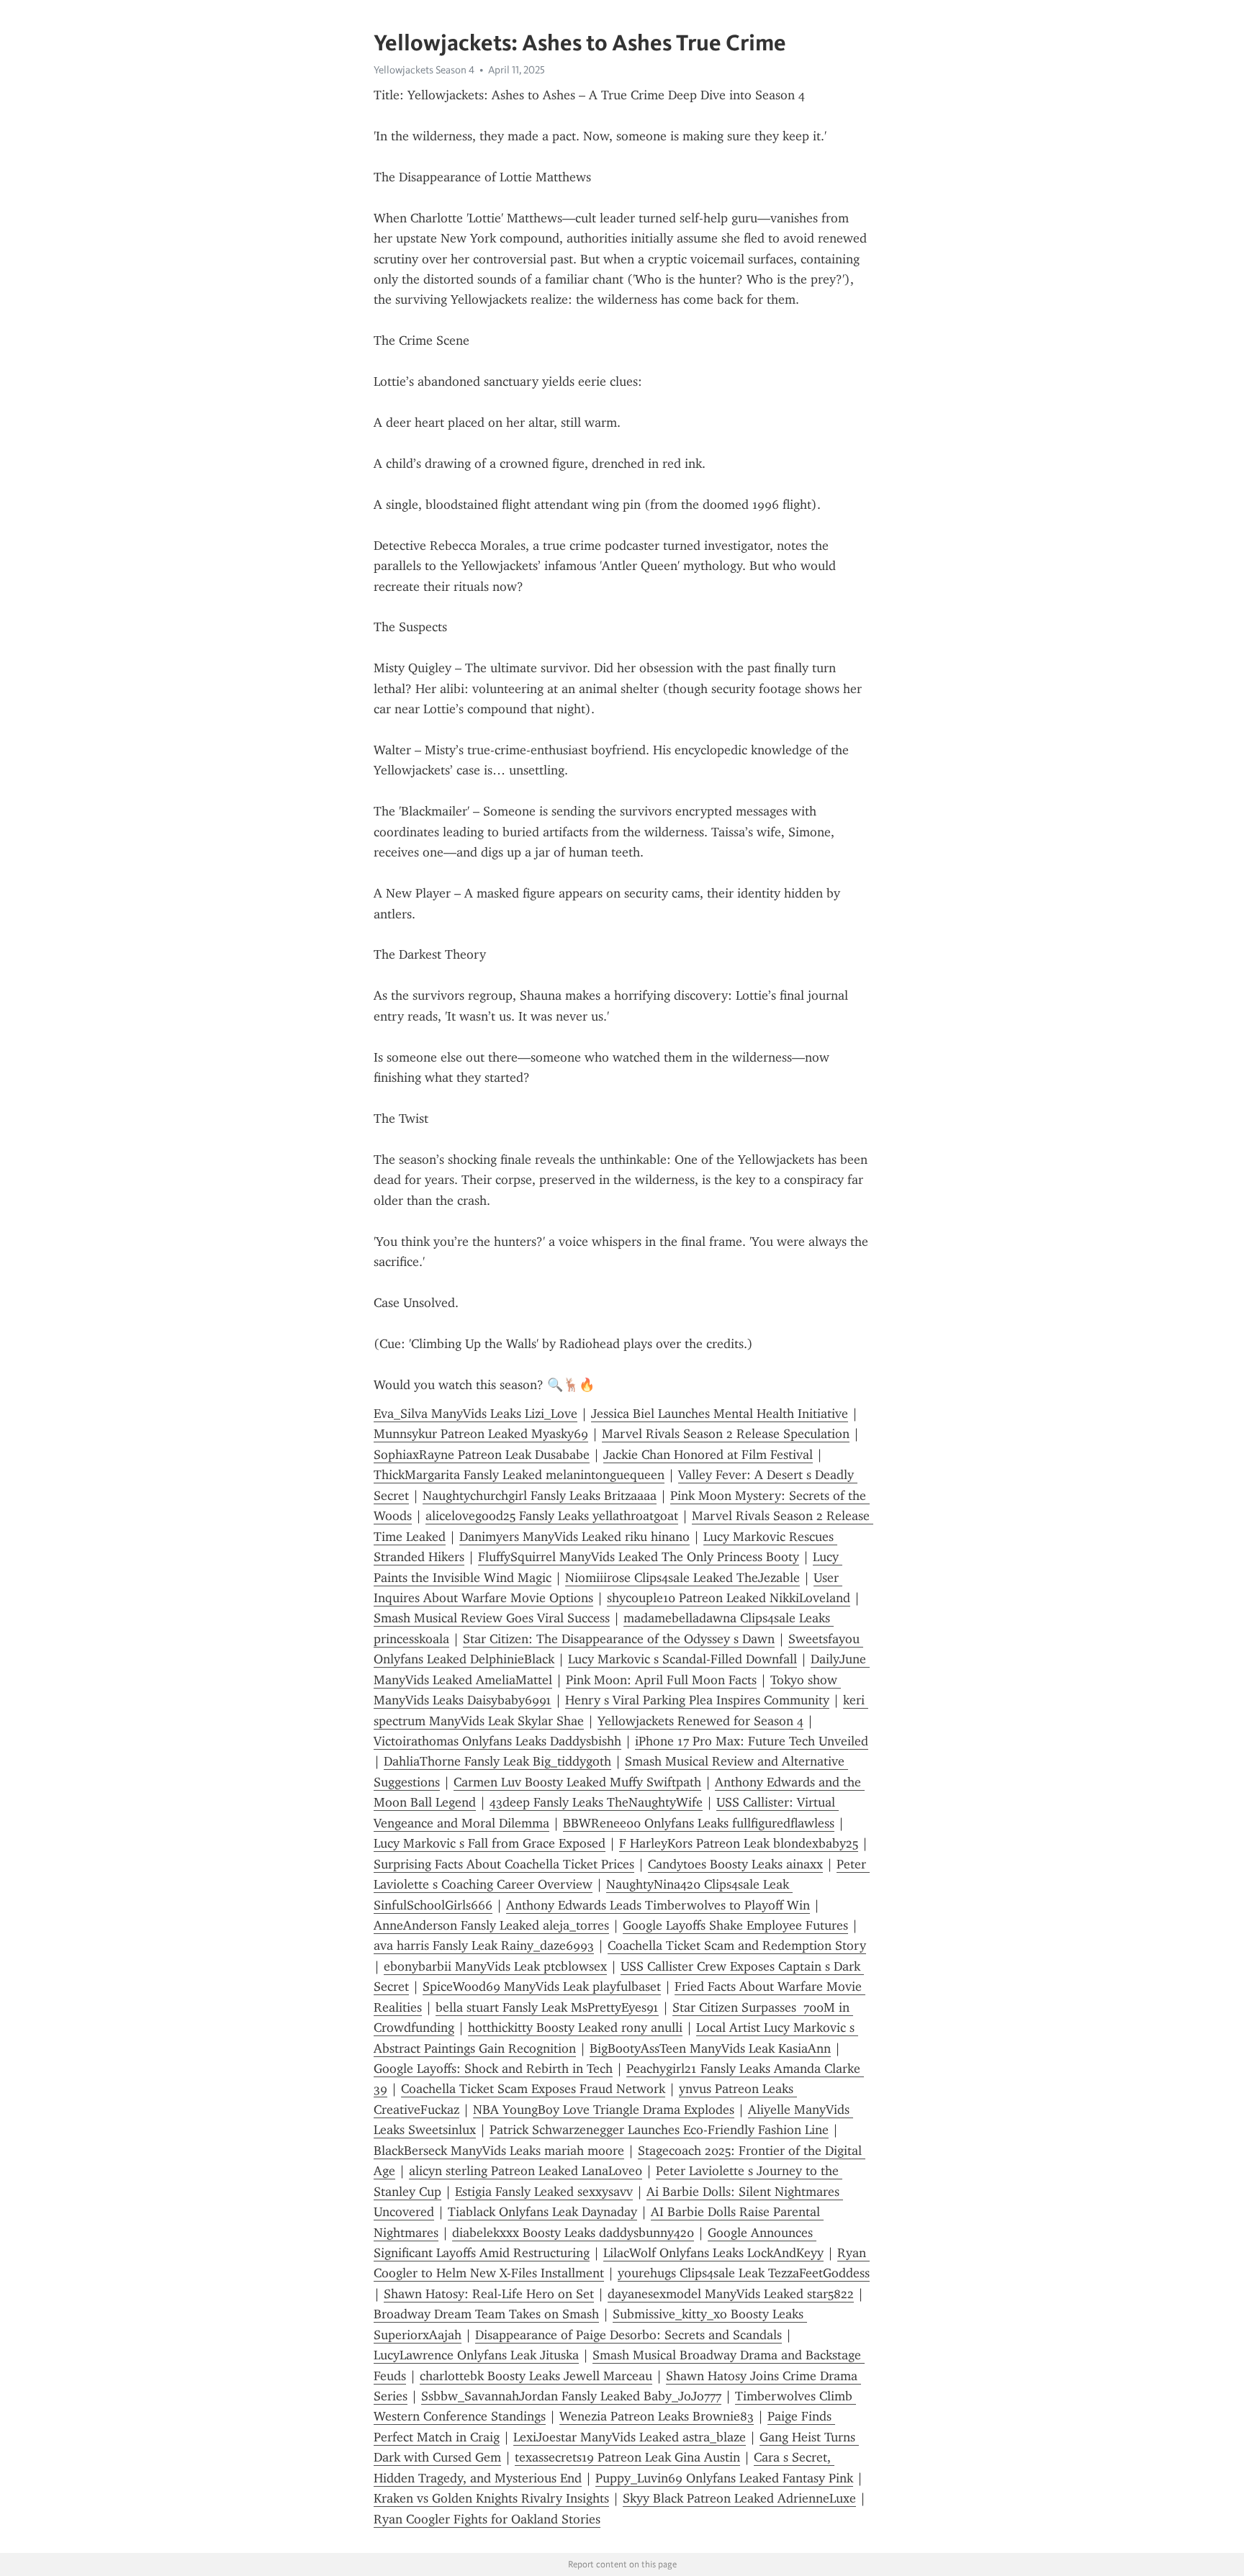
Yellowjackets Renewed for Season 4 (700, 1721)
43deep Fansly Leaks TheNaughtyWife (596, 1802)
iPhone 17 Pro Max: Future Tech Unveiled (752, 1741)
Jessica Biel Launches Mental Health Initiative (720, 1414)
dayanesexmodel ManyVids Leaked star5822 (731, 2294)
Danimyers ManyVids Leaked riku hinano (574, 1537)
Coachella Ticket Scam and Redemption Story (737, 1945)
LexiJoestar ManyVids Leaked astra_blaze (630, 2437)
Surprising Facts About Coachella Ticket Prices (504, 1864)
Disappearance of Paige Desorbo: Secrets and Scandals (628, 2335)
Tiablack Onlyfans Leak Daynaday (542, 2212)
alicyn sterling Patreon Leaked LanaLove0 (526, 2171)
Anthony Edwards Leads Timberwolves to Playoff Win (658, 1905)
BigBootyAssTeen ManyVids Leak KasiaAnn (710, 2048)
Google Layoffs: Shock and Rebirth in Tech (493, 2069)
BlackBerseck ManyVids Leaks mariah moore (499, 2151)
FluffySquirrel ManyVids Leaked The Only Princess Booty (639, 1557)
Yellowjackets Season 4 (424, 70)
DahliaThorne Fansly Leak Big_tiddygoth (497, 1761)
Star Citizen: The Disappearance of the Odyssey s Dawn (619, 1639)
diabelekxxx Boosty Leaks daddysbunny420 (573, 2233)
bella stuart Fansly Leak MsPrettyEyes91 (547, 2007)
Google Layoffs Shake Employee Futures (735, 1925)
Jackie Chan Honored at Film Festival (708, 1455)
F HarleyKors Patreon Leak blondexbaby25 (739, 1843)
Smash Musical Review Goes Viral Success (492, 1618)
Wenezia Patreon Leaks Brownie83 (657, 2416)
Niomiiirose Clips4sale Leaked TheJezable (682, 1578)
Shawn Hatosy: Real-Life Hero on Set (489, 2294)
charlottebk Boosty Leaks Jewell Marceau (536, 2376)
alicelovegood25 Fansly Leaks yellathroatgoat (552, 1516)
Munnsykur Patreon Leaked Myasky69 (481, 1434)
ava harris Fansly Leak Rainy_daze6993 (484, 1945)
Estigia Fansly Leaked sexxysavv (544, 2192)
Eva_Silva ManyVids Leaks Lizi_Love (475, 1414)
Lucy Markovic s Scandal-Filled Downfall (682, 1659)
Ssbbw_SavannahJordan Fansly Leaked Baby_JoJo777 (571, 2396)
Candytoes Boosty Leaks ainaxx (735, 1864)
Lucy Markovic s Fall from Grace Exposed (490, 1843)
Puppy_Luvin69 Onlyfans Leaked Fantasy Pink (724, 2478)
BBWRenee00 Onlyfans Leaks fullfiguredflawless (699, 1823)
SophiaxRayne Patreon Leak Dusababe (482, 1455)
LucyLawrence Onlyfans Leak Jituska (476, 2355)
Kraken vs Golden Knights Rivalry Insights (491, 2498)
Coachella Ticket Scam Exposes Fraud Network (533, 2089)
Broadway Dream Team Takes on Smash (486, 2314)
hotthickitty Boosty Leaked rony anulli (575, 2028)
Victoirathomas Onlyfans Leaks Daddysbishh (497, 1741)
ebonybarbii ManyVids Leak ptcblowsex (495, 1966)
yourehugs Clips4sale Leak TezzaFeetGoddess (744, 2273)
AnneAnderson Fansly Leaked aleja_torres (491, 1925)
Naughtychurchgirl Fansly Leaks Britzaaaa (540, 1496)
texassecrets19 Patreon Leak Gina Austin (627, 2457)
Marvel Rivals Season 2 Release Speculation (726, 1434)
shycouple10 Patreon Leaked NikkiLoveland (729, 1598)
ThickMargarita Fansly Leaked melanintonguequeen (519, 1475)
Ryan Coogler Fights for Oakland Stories (487, 2519)
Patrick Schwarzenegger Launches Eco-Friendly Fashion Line (659, 2130)
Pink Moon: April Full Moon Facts (661, 1680)
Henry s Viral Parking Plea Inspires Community (697, 1700)
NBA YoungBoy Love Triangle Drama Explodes (604, 2110)
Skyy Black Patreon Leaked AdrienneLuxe (739, 2498)
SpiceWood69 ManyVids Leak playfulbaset (542, 1987)
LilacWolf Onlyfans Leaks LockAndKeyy (713, 2253)
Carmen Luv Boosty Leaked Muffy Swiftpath (577, 1782)
